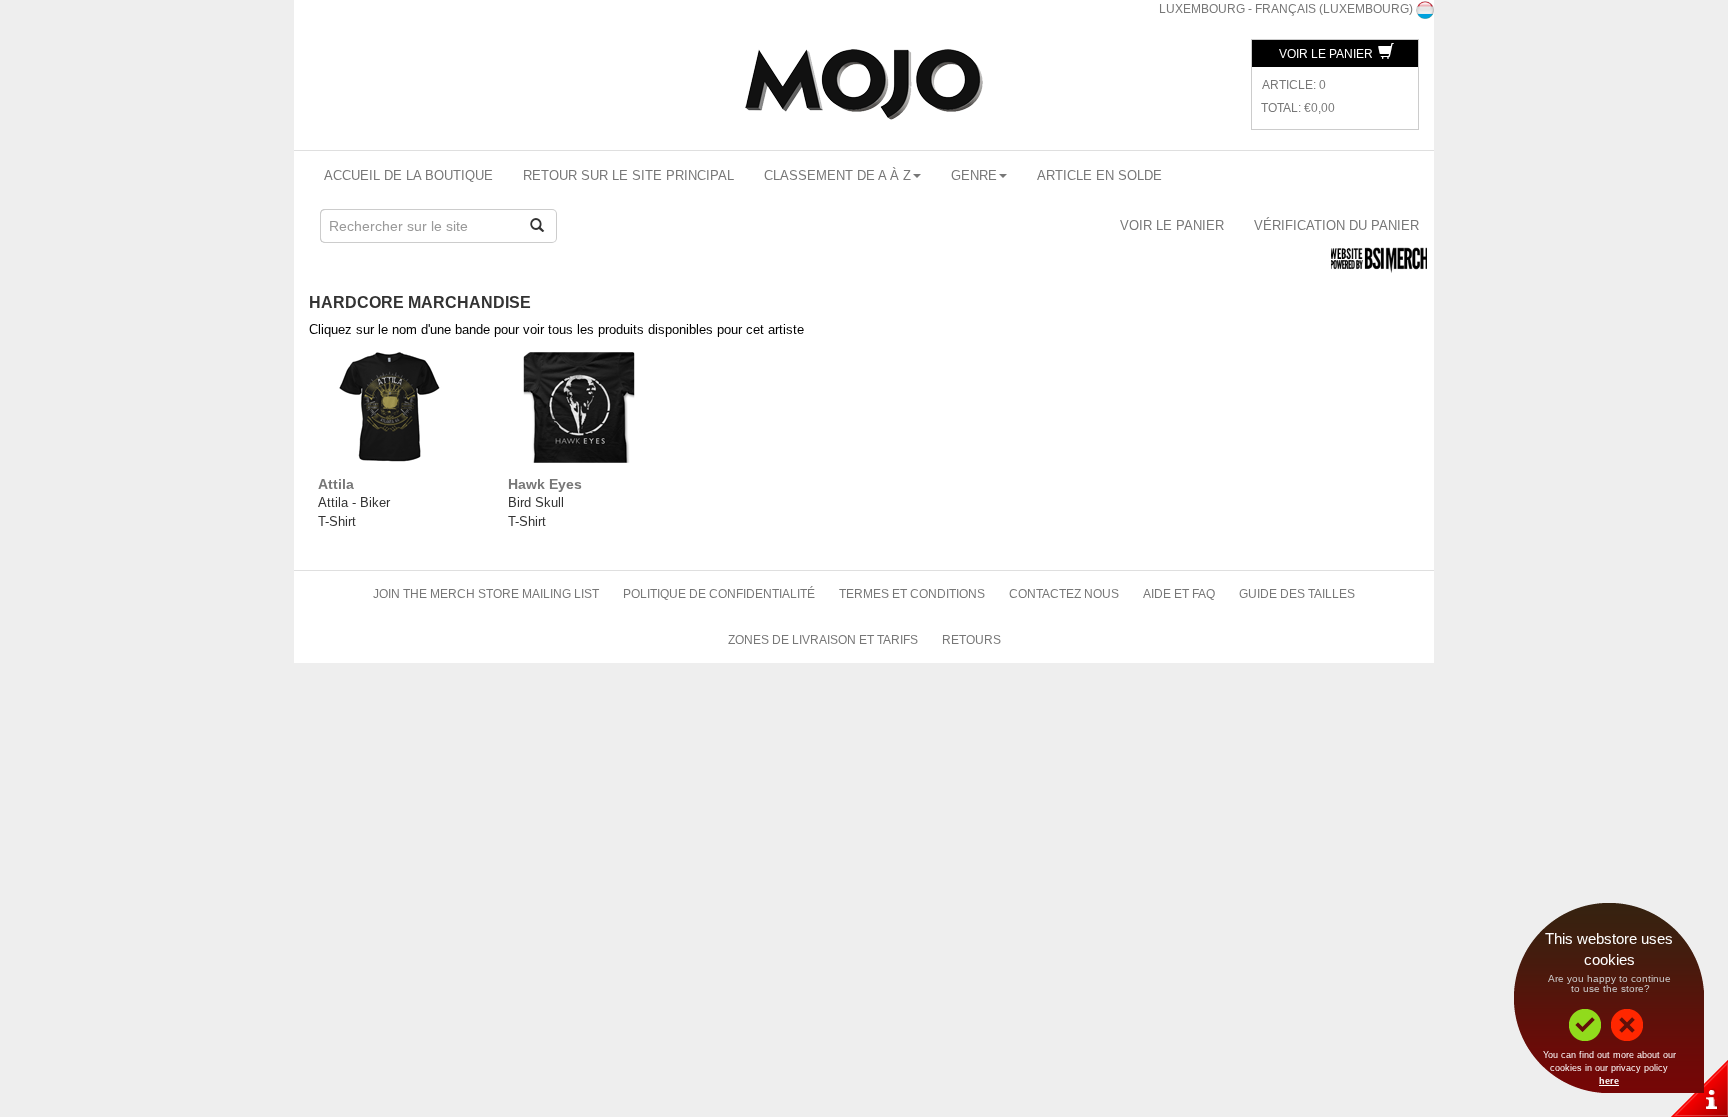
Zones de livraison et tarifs (823, 640)
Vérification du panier (1336, 225)
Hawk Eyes (545, 484)
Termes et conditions (912, 594)
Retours (971, 640)
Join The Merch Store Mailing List (486, 594)
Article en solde (1099, 175)
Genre (974, 175)
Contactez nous (1064, 594)
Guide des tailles (1297, 594)
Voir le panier (1327, 54)
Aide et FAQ (1179, 594)
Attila (336, 484)
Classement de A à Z (837, 175)
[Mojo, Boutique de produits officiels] (864, 84)
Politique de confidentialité (719, 594)
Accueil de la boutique (408, 175)
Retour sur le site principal (628, 175)
